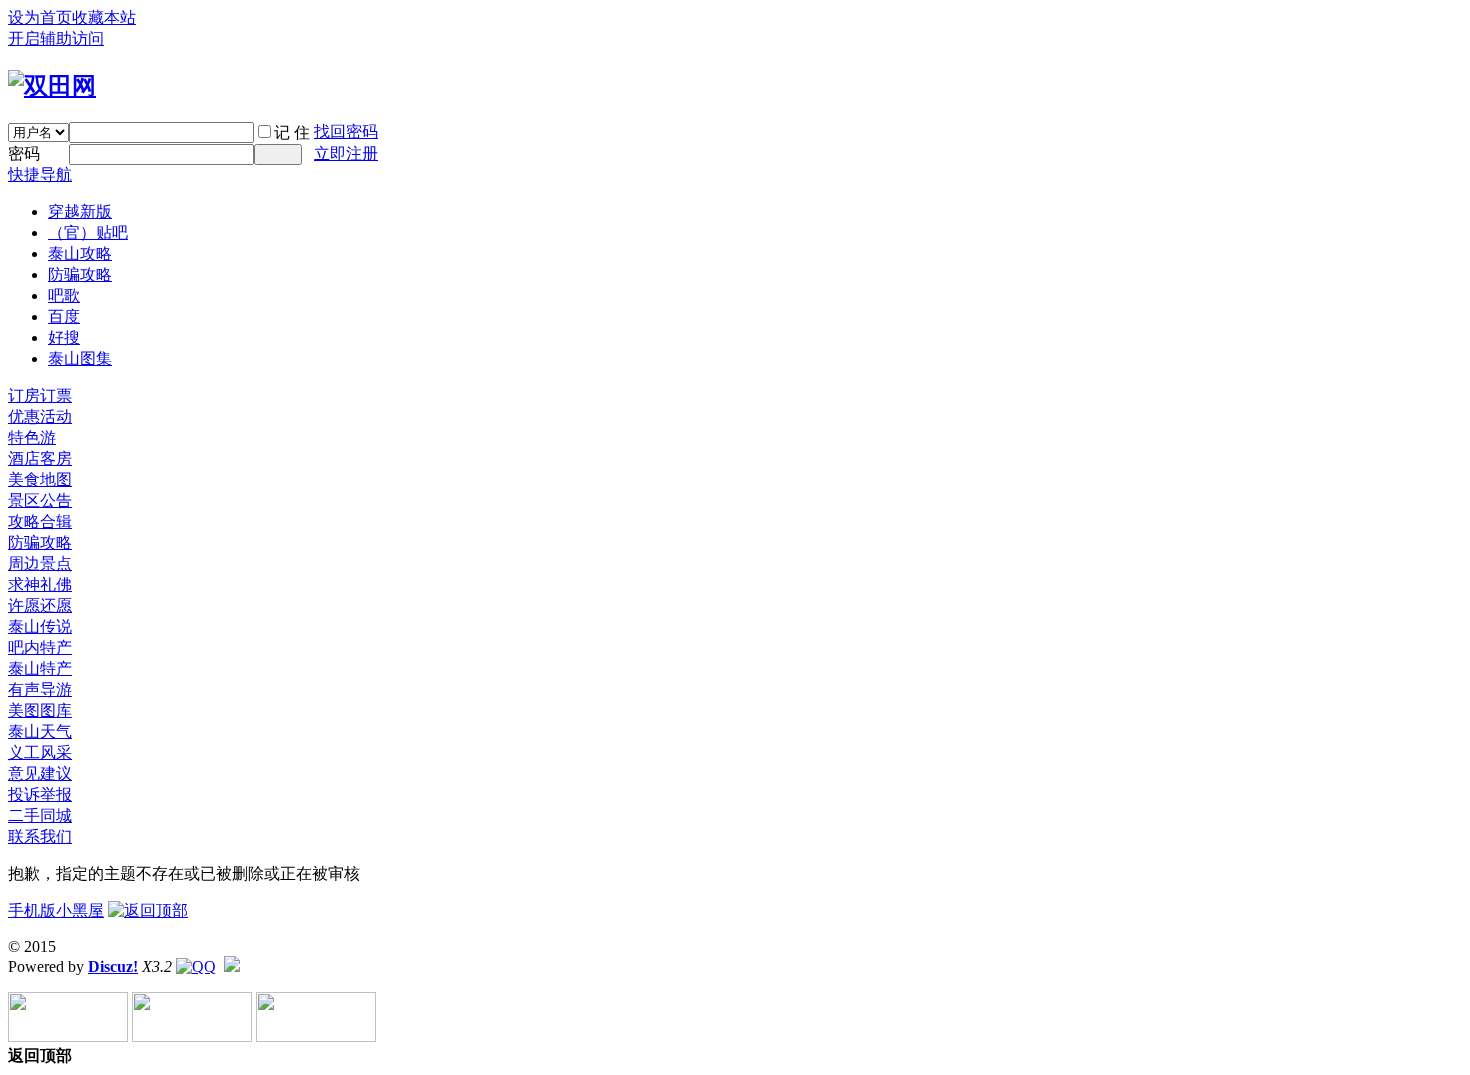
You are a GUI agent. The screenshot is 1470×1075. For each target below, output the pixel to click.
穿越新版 (80, 211)
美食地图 (40, 479)
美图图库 (40, 710)
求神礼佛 (40, 584)
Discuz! (113, 966)
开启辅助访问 (56, 38)
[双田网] (52, 86)
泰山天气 (40, 731)
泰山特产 (40, 668)
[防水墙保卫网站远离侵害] (232, 966)
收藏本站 (104, 17)
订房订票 (40, 395)
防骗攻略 (80, 274)
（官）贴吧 (88, 232)
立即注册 (346, 153)
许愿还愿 (40, 605)
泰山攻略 (80, 253)
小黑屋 (80, 910)
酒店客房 (40, 458)
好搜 (64, 337)
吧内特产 (40, 647)
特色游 (32, 437)
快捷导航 (40, 174)
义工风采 (40, 752)
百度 (64, 316)
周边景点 (40, 563)
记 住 (292, 132)
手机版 (32, 910)
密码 (24, 153)
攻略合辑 (40, 521)
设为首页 (40, 17)
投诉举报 (40, 794)
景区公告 (40, 500)
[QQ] (196, 966)
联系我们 (40, 836)
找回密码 (346, 131)
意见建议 (40, 773)
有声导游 (40, 689)
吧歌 (64, 295)
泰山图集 (80, 358)
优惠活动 (40, 416)
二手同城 (40, 815)
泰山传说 (40, 626)
